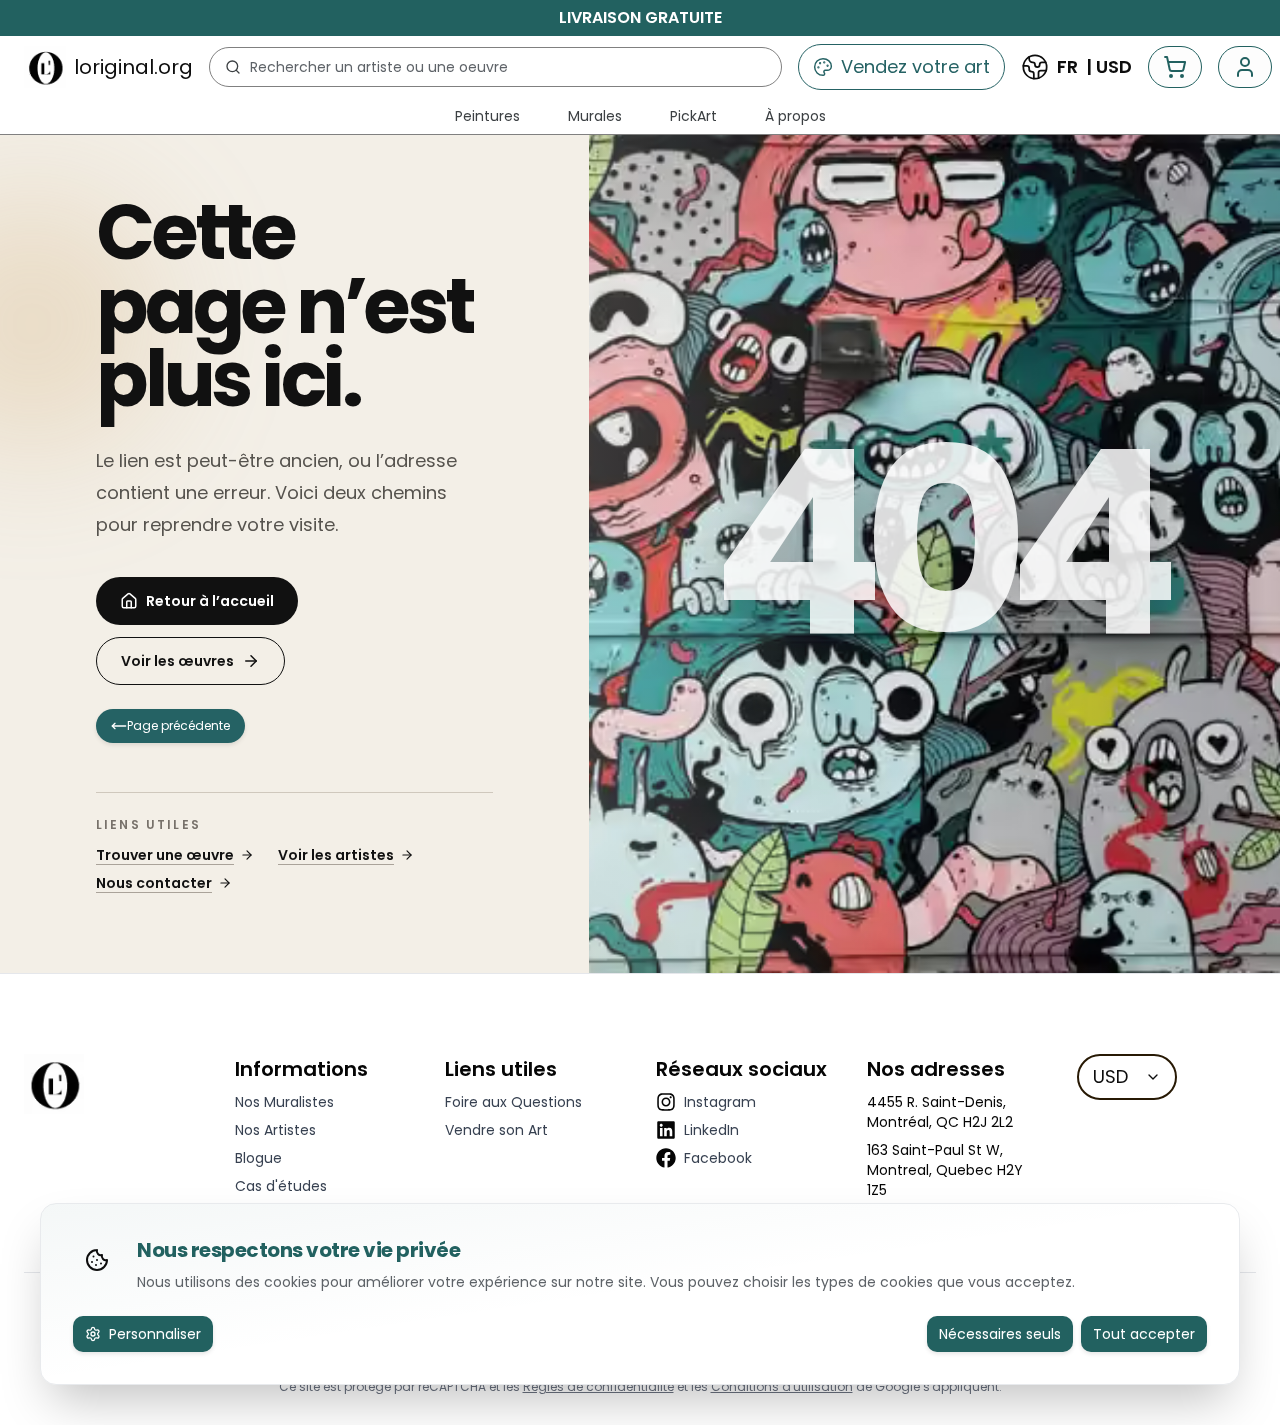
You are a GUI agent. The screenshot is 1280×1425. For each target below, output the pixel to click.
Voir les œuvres (177, 661)
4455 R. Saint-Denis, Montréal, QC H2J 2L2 (940, 1112)
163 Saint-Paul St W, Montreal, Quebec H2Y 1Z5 (945, 1170)
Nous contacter (154, 883)
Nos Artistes (275, 1130)
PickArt (693, 116)
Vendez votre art (915, 66)
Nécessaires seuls (1000, 1334)
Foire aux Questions (513, 1102)
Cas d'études (281, 1186)
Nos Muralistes (284, 1102)
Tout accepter (1144, 1334)
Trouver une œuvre (165, 855)
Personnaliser (155, 1334)
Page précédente (178, 725)
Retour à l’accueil (210, 601)
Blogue (258, 1158)
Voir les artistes (336, 855)
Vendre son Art (496, 1130)
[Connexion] (1245, 67)
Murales (595, 116)
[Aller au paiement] (1175, 67)
